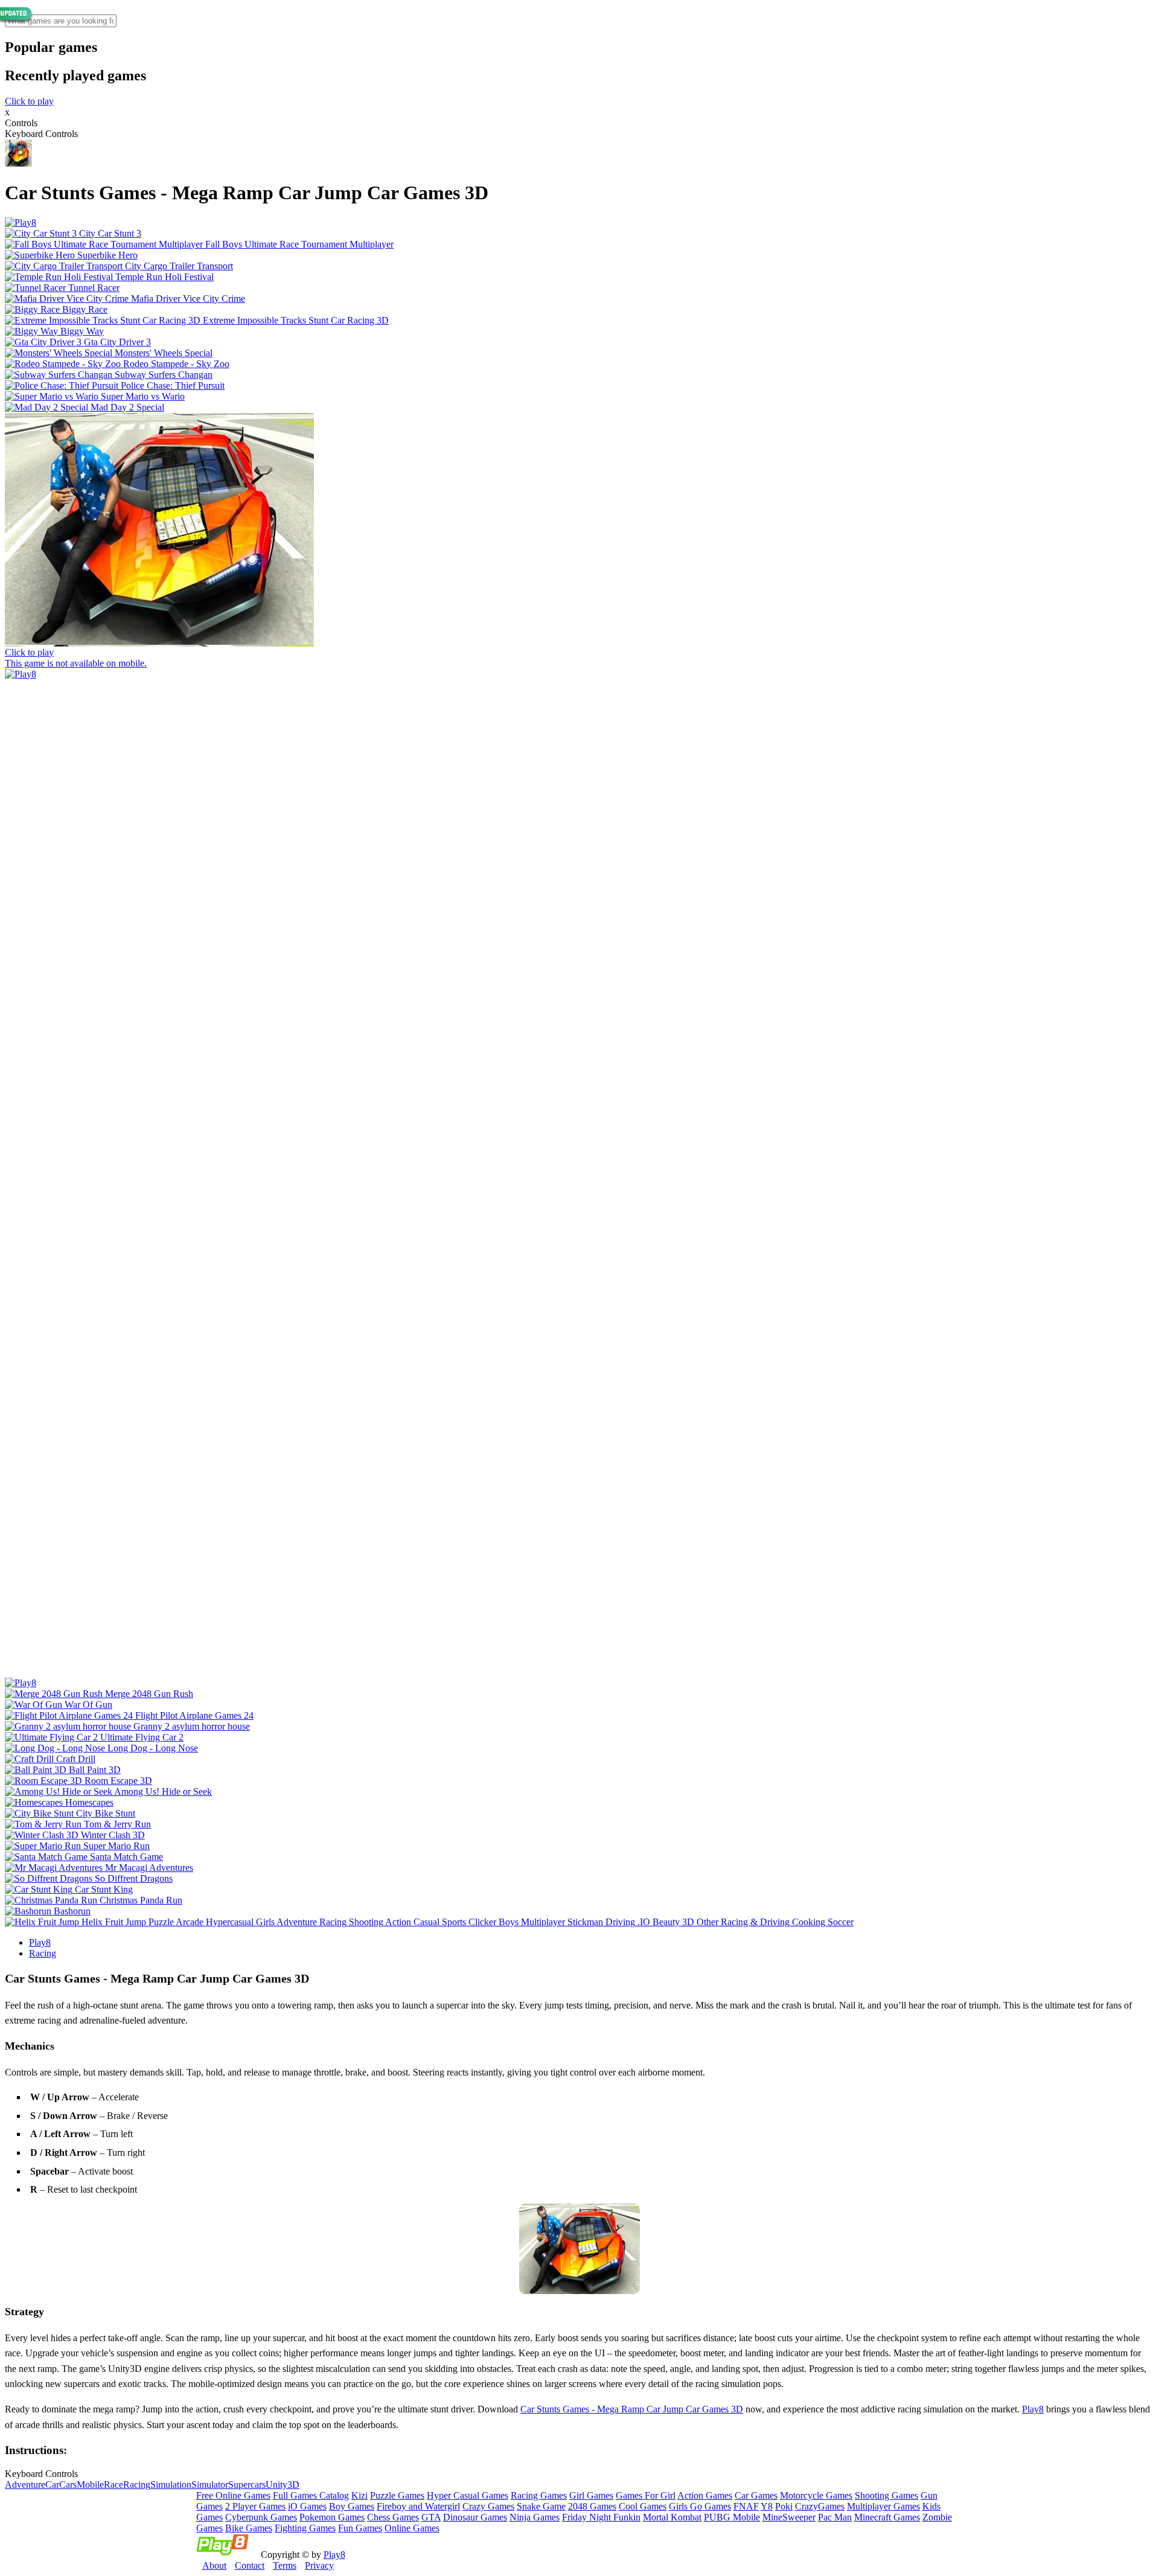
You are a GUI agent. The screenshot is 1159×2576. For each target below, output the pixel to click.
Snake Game (541, 2506)
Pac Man (835, 2517)
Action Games (705, 2495)
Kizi (359, 2495)
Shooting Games (886, 2495)
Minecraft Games (887, 2517)
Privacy (319, 2565)
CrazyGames (820, 2506)
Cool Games (643, 2506)
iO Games (307, 2506)
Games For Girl (646, 2495)
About (214, 2565)
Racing (43, 1953)
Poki (784, 2506)
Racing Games (539, 2495)
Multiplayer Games (883, 2506)
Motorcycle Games (816, 2495)
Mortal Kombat (672, 2517)
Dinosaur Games (475, 2517)
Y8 (767, 2506)
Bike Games (249, 2528)
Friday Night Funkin (601, 2517)
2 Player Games (255, 2506)
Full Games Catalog (311, 2495)
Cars (68, 2485)
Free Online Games (233, 2495)
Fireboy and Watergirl (418, 2506)
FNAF (746, 2506)
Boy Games (352, 2506)
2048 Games (592, 2506)
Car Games (756, 2495)
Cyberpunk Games (261, 2517)
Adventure (25, 2485)
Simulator (210, 2485)
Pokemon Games (332, 2517)
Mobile (90, 2485)
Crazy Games (488, 2506)
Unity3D (283, 2485)
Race (113, 2485)
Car (52, 2485)
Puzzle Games (397, 2495)
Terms (285, 2565)
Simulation (171, 2485)
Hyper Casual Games (468, 2495)
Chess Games (393, 2517)
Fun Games (360, 2528)
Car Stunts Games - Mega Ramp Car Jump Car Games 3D (632, 2409)
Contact (250, 2565)
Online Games (412, 2528)
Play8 (40, 1942)
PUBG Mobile (732, 2517)
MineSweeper (789, 2517)
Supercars (247, 2485)
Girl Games (591, 2495)
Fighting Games (305, 2528)
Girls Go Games (700, 2506)
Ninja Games (535, 2517)
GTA (431, 2517)
